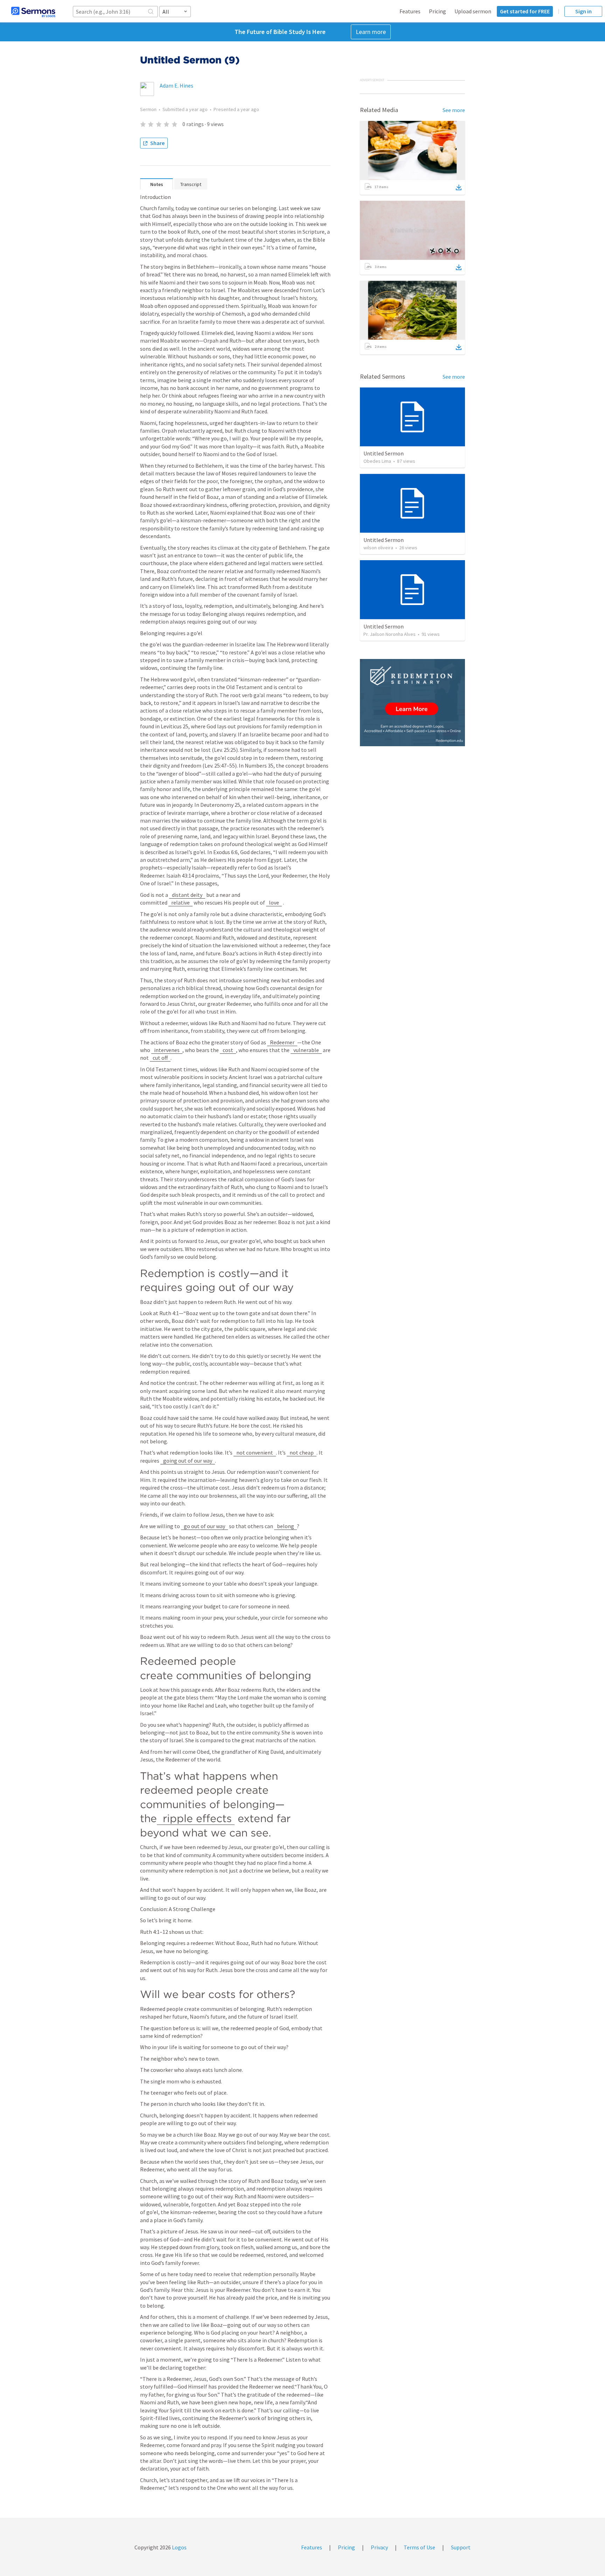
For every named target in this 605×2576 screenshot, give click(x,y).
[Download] (459, 187)
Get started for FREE (525, 11)
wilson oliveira (378, 548)
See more (454, 110)
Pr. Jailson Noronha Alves (390, 634)
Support (461, 2547)
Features (410, 11)
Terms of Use (419, 2547)
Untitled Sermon (384, 453)
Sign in (583, 11)
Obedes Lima (377, 461)
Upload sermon (473, 11)
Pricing (437, 11)
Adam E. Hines (176, 85)
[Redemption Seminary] (412, 703)
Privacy (379, 2547)
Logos (179, 2547)
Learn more (371, 32)
